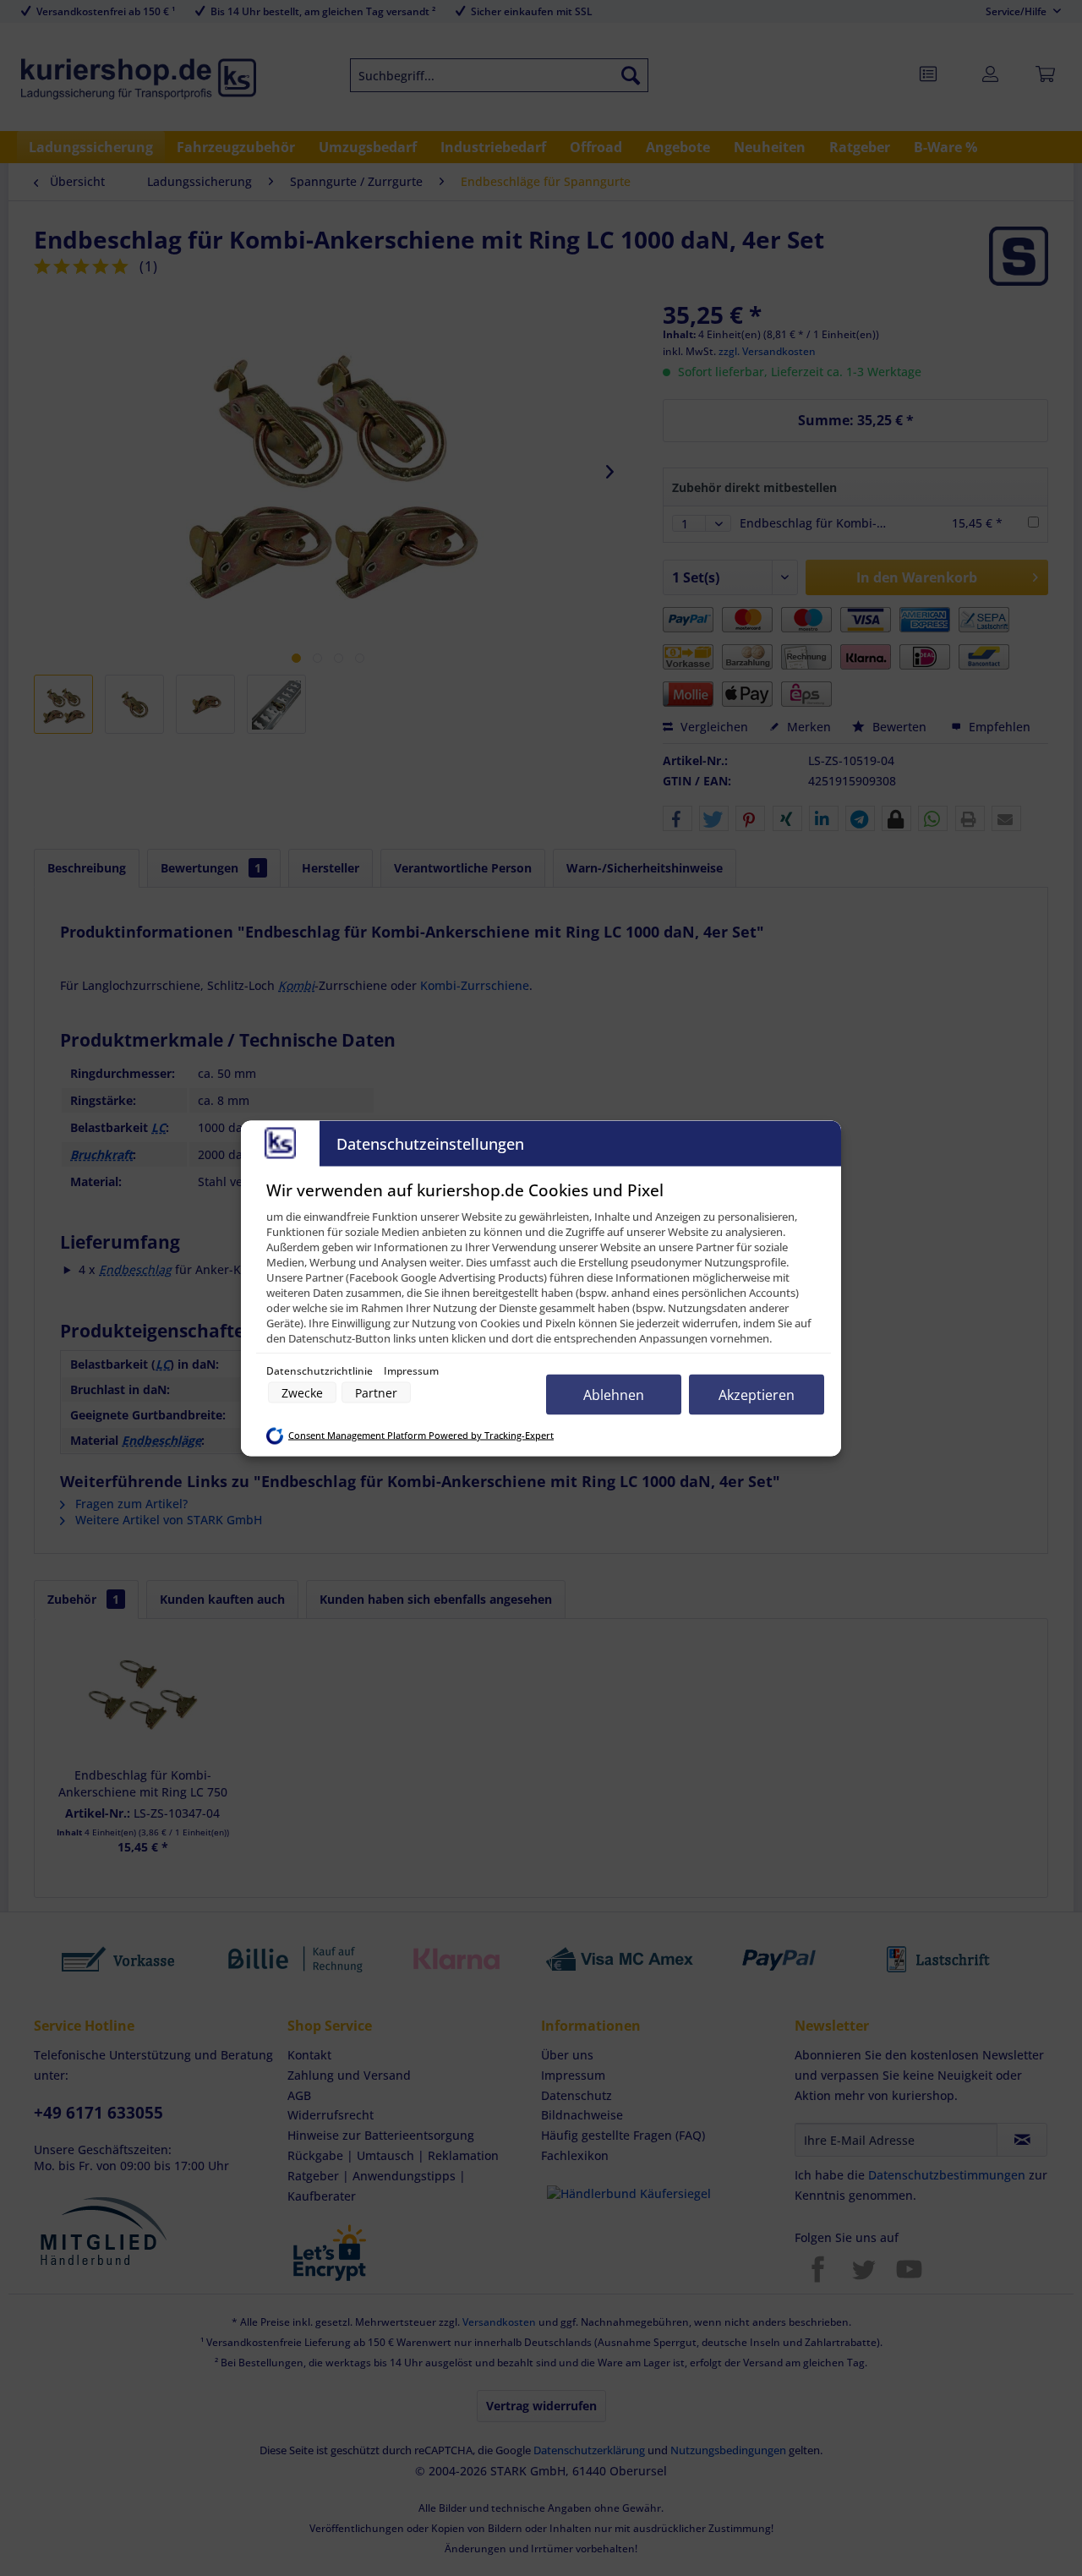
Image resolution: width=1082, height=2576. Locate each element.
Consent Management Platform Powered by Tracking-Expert (421, 1436)
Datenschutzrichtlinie (321, 1370)
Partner (376, 1392)
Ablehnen (614, 1394)
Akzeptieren (757, 1394)
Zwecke (302, 1392)
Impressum (411, 1370)
